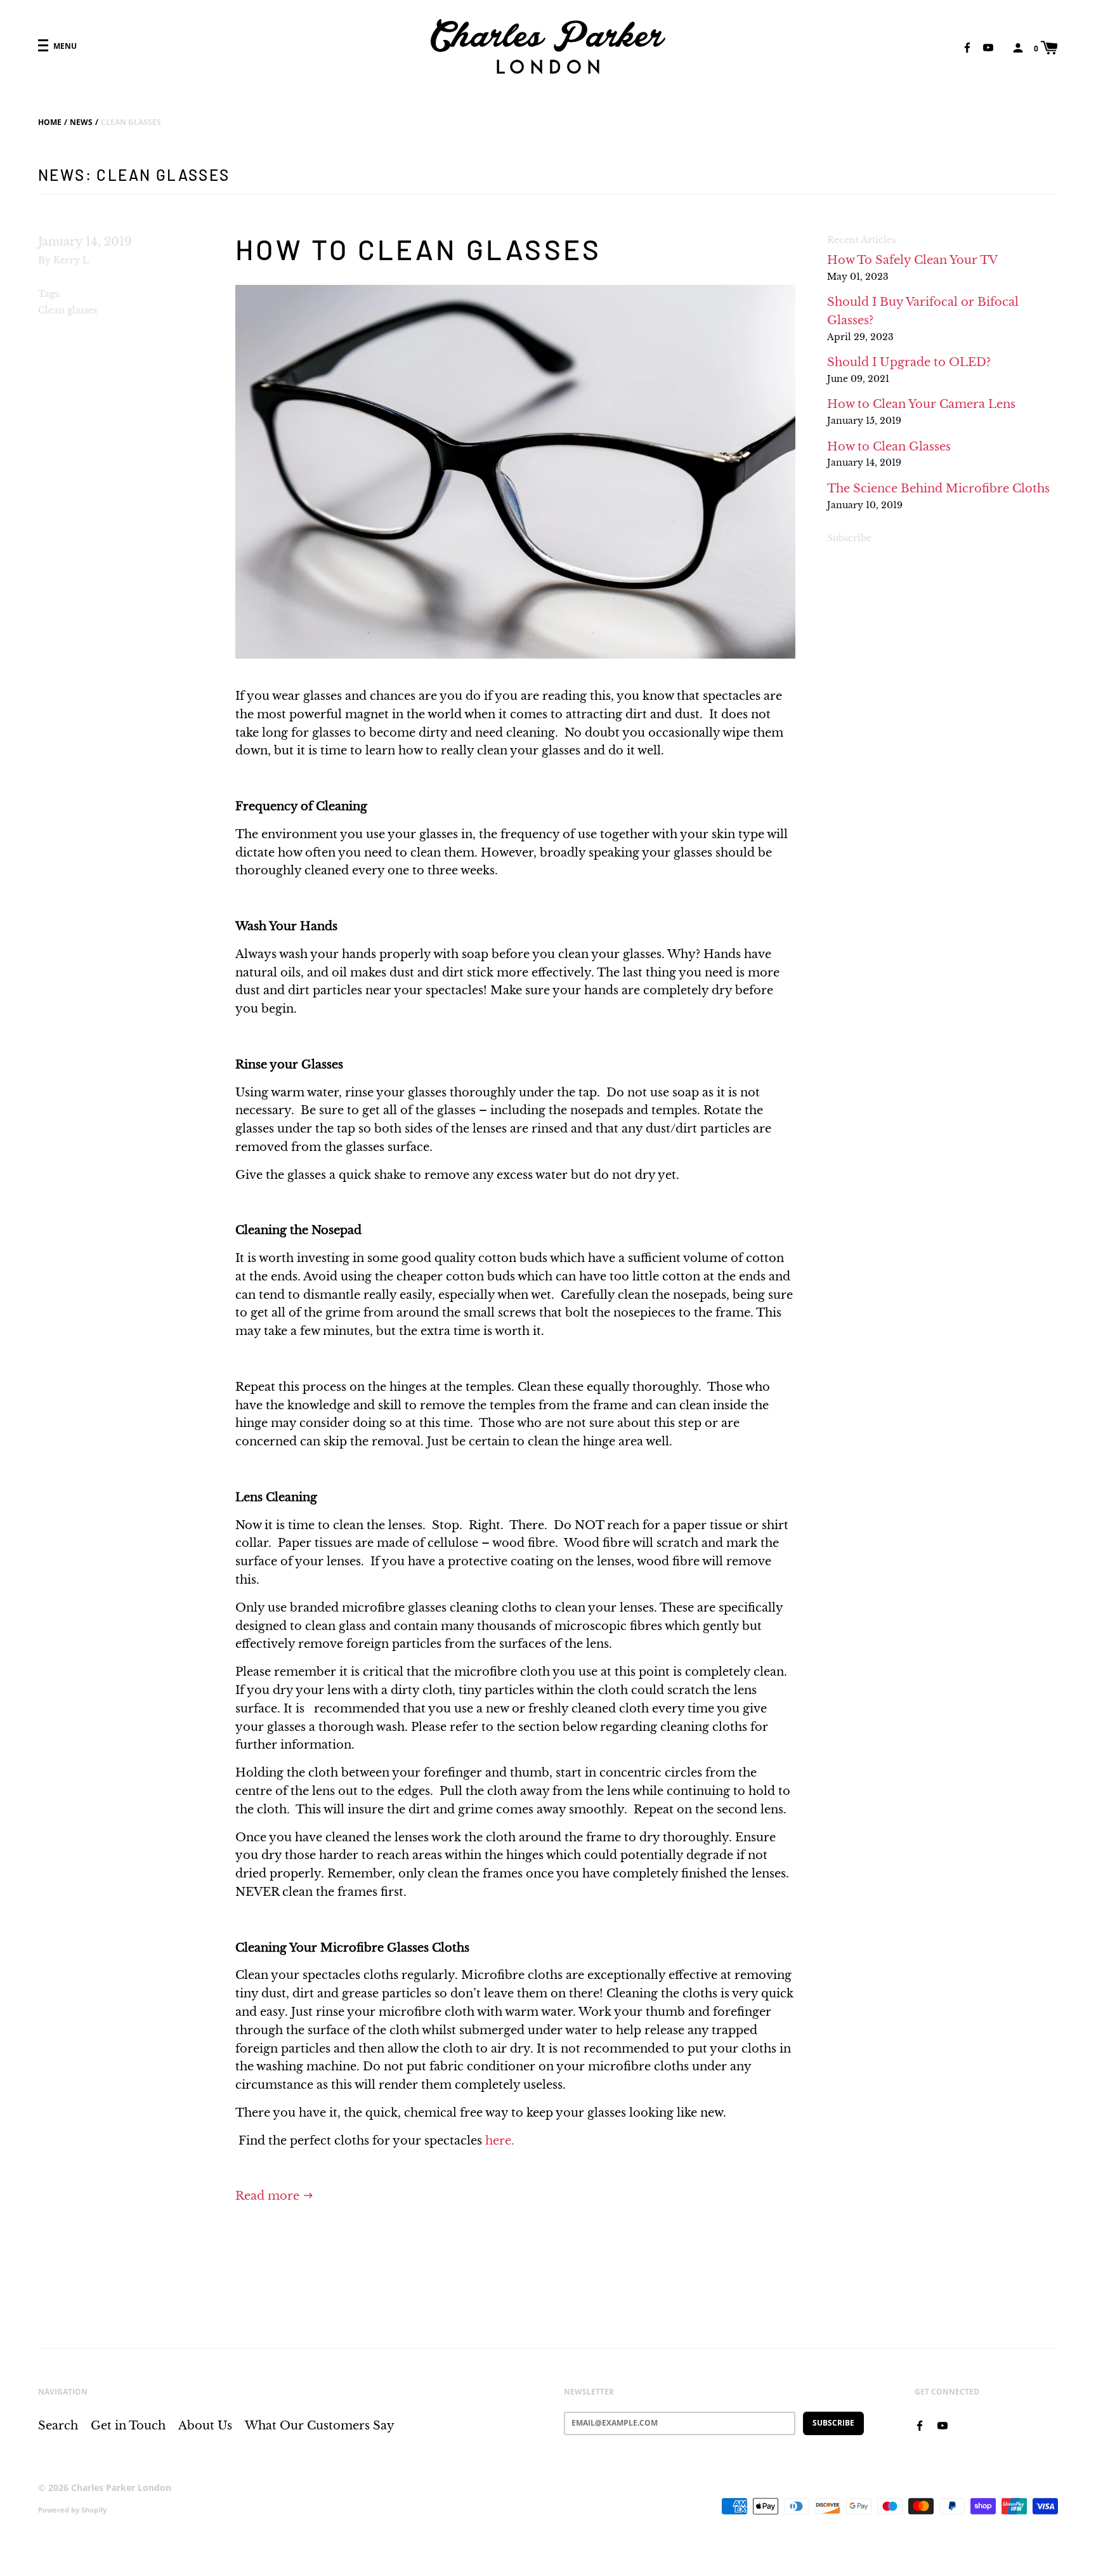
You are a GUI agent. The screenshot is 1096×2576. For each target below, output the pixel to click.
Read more (269, 2196)
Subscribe (849, 538)
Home (50, 122)
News (81, 122)
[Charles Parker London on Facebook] (967, 47)
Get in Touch (128, 2426)
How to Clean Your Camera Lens (921, 404)
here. (500, 2141)
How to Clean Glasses (419, 249)
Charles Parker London (121, 2487)
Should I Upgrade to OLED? (909, 362)
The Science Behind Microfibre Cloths (938, 489)
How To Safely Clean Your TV (912, 260)
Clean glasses (68, 310)
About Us (205, 2426)
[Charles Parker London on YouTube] (988, 47)
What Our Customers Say (320, 2426)
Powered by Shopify (72, 2510)
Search (58, 2426)
